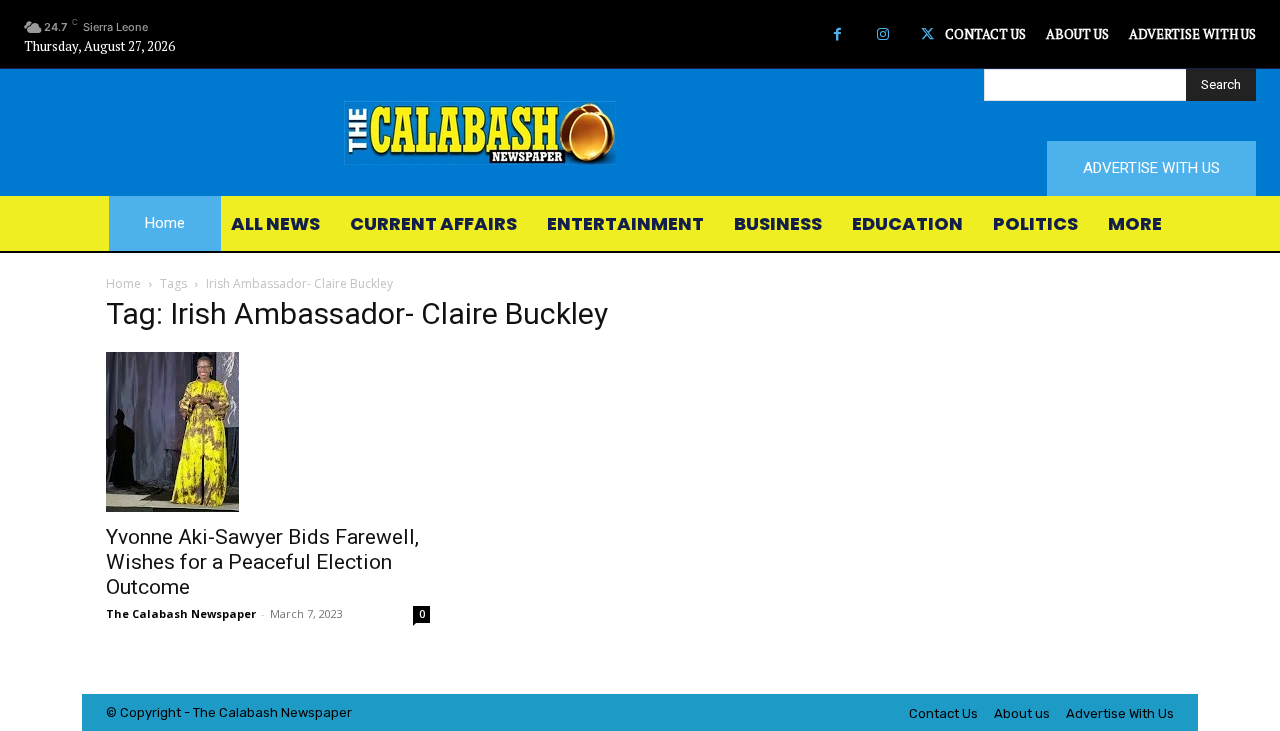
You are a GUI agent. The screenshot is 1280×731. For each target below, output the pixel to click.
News (298, 712)
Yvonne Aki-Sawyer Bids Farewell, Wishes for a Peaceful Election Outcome (262, 562)
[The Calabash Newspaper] (640, 133)
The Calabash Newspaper (181, 613)
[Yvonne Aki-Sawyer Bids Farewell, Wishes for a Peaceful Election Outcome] (268, 432)
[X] (927, 34)
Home (123, 283)
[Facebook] (837, 34)
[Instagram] (882, 34)
